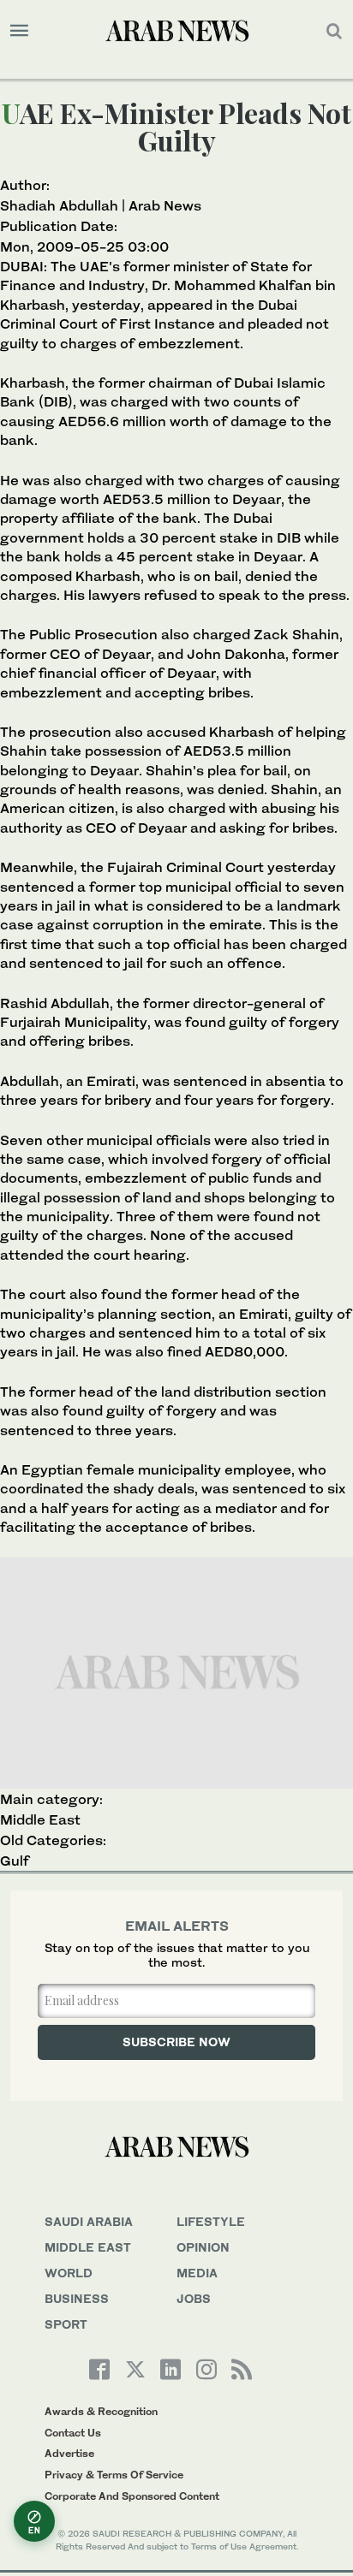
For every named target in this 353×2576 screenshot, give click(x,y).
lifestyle (211, 2221)
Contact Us (73, 2433)
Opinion (203, 2247)
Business (77, 2298)
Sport (66, 2324)
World (69, 2273)
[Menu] (19, 31)
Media (197, 2273)
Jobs (194, 2298)
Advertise (69, 2453)
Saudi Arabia (89, 2221)
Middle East (40, 1819)
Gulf (15, 1861)
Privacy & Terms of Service (114, 2475)
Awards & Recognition (101, 2411)
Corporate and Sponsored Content (132, 2496)
